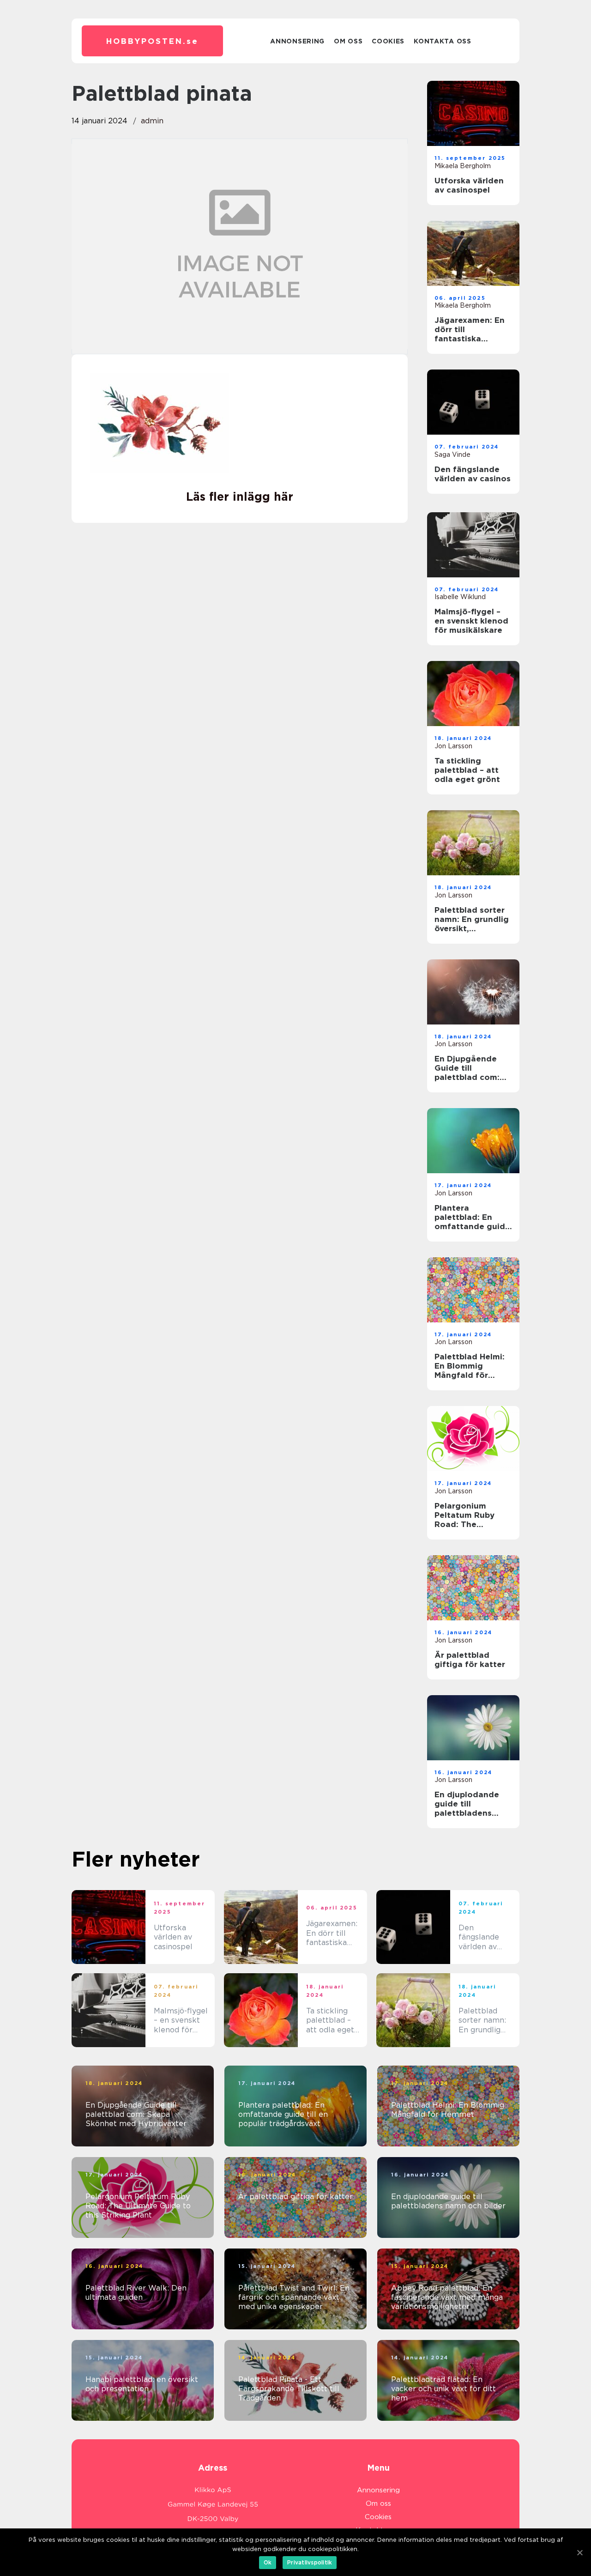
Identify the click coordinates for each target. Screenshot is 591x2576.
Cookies (388, 41)
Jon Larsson (453, 746)
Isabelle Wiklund (460, 597)
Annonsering (297, 41)
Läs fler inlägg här (240, 497)
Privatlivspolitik (310, 2562)
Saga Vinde (452, 455)
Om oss (348, 41)
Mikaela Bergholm (463, 166)
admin (152, 121)
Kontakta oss (442, 41)
